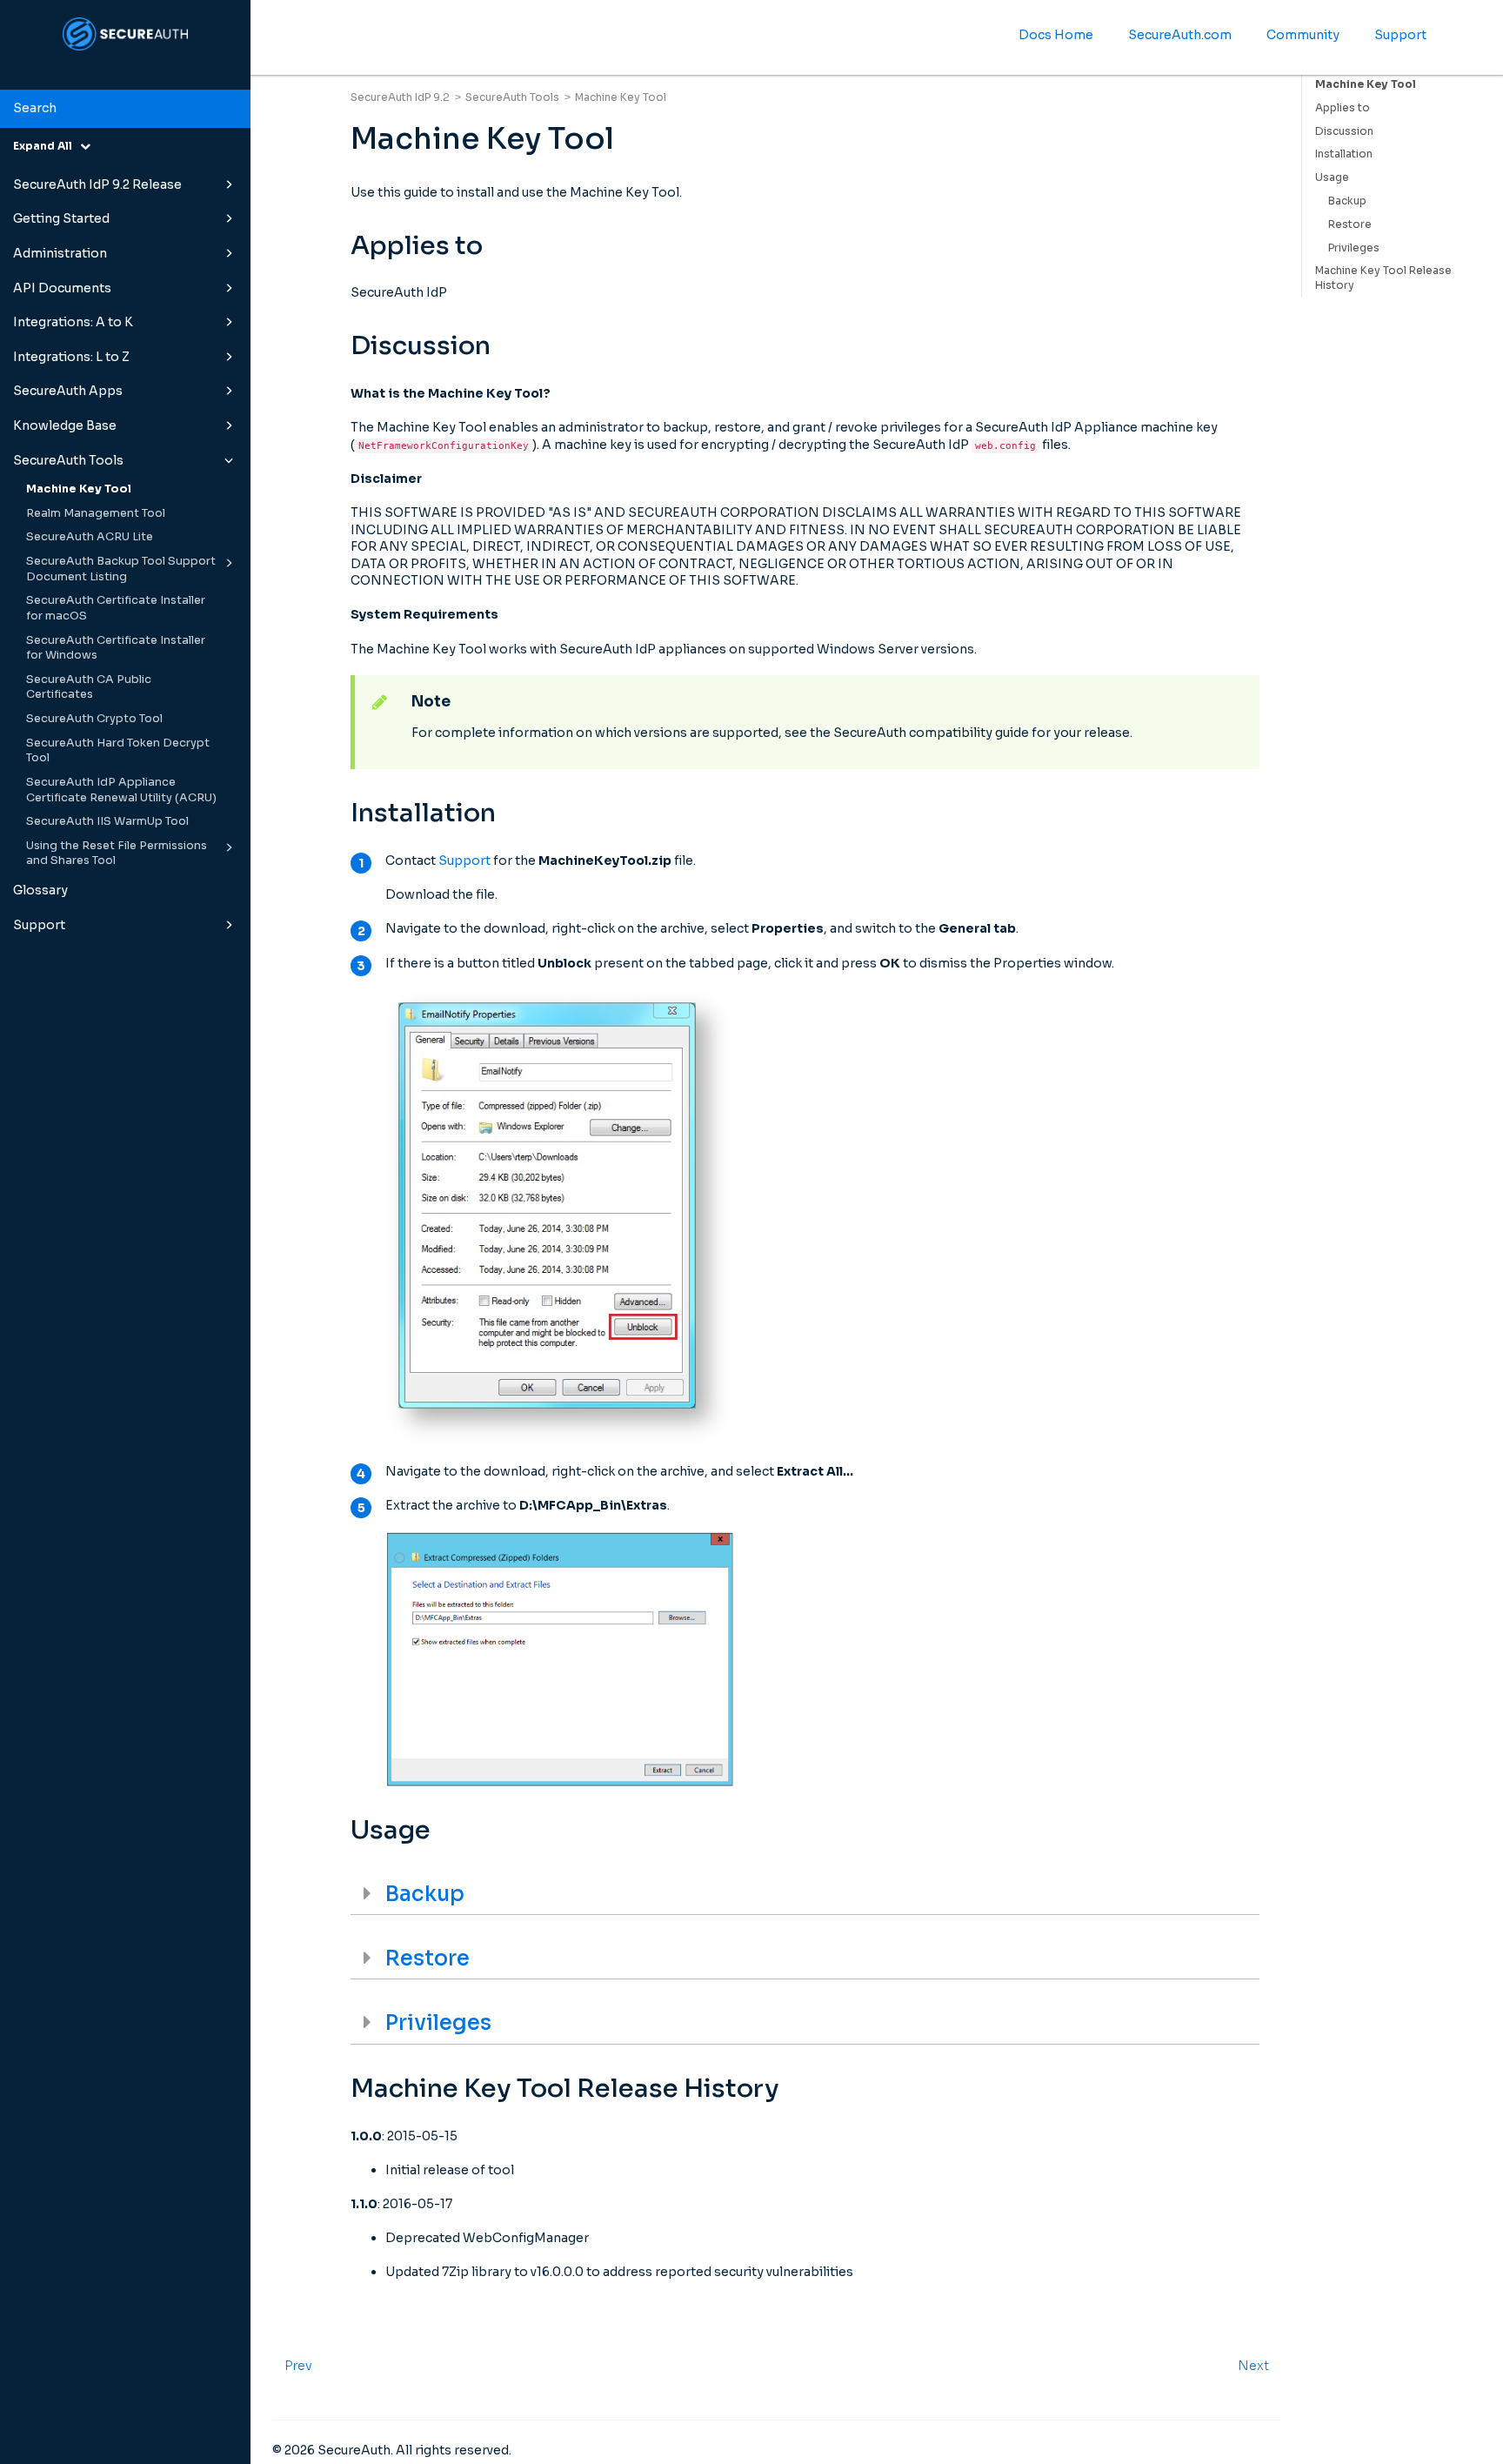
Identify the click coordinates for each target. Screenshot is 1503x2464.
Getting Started (61, 218)
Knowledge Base (65, 425)
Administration (60, 253)
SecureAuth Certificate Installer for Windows (116, 648)
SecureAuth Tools (68, 460)
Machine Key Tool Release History (1383, 278)
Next (1253, 2366)
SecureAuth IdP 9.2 (400, 97)
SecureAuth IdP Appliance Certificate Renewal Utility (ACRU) (121, 790)
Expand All (47, 146)
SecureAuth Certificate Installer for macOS (116, 608)
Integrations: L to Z (71, 357)
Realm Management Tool (96, 513)
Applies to (1343, 107)
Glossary (40, 890)
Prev (298, 2366)
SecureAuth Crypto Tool (94, 719)
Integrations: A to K (73, 322)
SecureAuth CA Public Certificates (89, 687)
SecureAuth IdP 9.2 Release (97, 184)
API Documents (62, 288)
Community (1303, 35)
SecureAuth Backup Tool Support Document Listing (121, 569)
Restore (1350, 224)
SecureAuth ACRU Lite (90, 537)
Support (39, 925)
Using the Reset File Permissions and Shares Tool (117, 854)
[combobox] (125, 109)
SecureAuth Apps (68, 391)
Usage (1332, 177)
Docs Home (1056, 35)
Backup (1347, 201)
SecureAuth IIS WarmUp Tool (107, 821)
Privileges (1354, 248)
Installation (1344, 154)
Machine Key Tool (79, 489)
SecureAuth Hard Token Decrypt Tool (118, 751)
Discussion (1344, 131)
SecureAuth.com (1180, 35)
